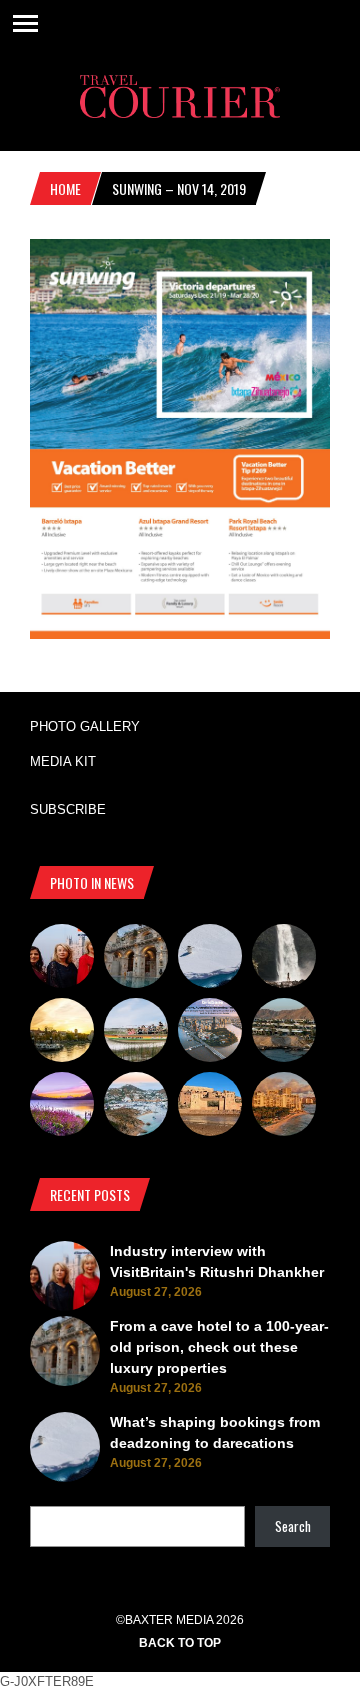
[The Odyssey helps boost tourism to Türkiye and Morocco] (210, 1107)
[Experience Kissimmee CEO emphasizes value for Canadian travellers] (136, 1033)
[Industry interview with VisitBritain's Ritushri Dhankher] (62, 959)
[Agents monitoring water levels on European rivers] (62, 1033)
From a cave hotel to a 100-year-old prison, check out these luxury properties (219, 1347)
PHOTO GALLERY (85, 726)
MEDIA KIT (63, 761)
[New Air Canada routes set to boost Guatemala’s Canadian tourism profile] (62, 1107)
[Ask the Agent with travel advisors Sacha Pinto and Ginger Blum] (284, 959)
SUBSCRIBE (68, 809)
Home (65, 188)
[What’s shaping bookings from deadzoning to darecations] (210, 959)
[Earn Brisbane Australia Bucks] (210, 1033)
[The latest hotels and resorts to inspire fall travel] (284, 1107)
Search (293, 1526)
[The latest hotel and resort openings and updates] (284, 1033)
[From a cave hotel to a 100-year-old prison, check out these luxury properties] (136, 959)
